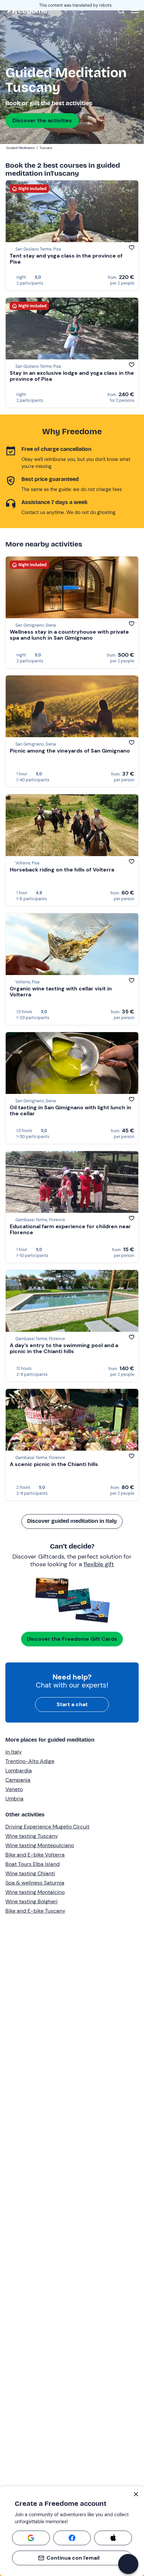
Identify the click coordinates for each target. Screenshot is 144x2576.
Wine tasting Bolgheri (31, 1901)
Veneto (14, 1789)
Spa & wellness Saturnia (35, 1883)
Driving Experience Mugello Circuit (47, 1827)
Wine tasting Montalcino (35, 1892)
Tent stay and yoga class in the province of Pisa (66, 259)
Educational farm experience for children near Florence (70, 1229)
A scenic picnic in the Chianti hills (54, 1464)
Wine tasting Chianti (30, 1873)
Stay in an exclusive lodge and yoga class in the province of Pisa (72, 376)
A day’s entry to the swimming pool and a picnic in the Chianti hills (64, 1348)
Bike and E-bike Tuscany (35, 1911)
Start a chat (72, 1704)
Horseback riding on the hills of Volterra (62, 870)
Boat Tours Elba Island (32, 1864)
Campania (18, 1780)
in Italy (14, 1752)
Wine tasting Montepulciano (40, 1845)
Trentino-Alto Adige (30, 1761)
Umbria (14, 1799)
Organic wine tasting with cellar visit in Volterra (61, 992)
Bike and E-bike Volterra (35, 1855)
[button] (128, 2564)
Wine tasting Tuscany (32, 1836)
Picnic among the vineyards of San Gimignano (70, 751)
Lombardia (19, 1770)
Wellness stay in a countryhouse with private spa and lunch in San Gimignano (69, 635)
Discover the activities (42, 120)
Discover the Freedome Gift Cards (72, 1639)
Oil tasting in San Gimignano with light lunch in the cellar (70, 1110)
